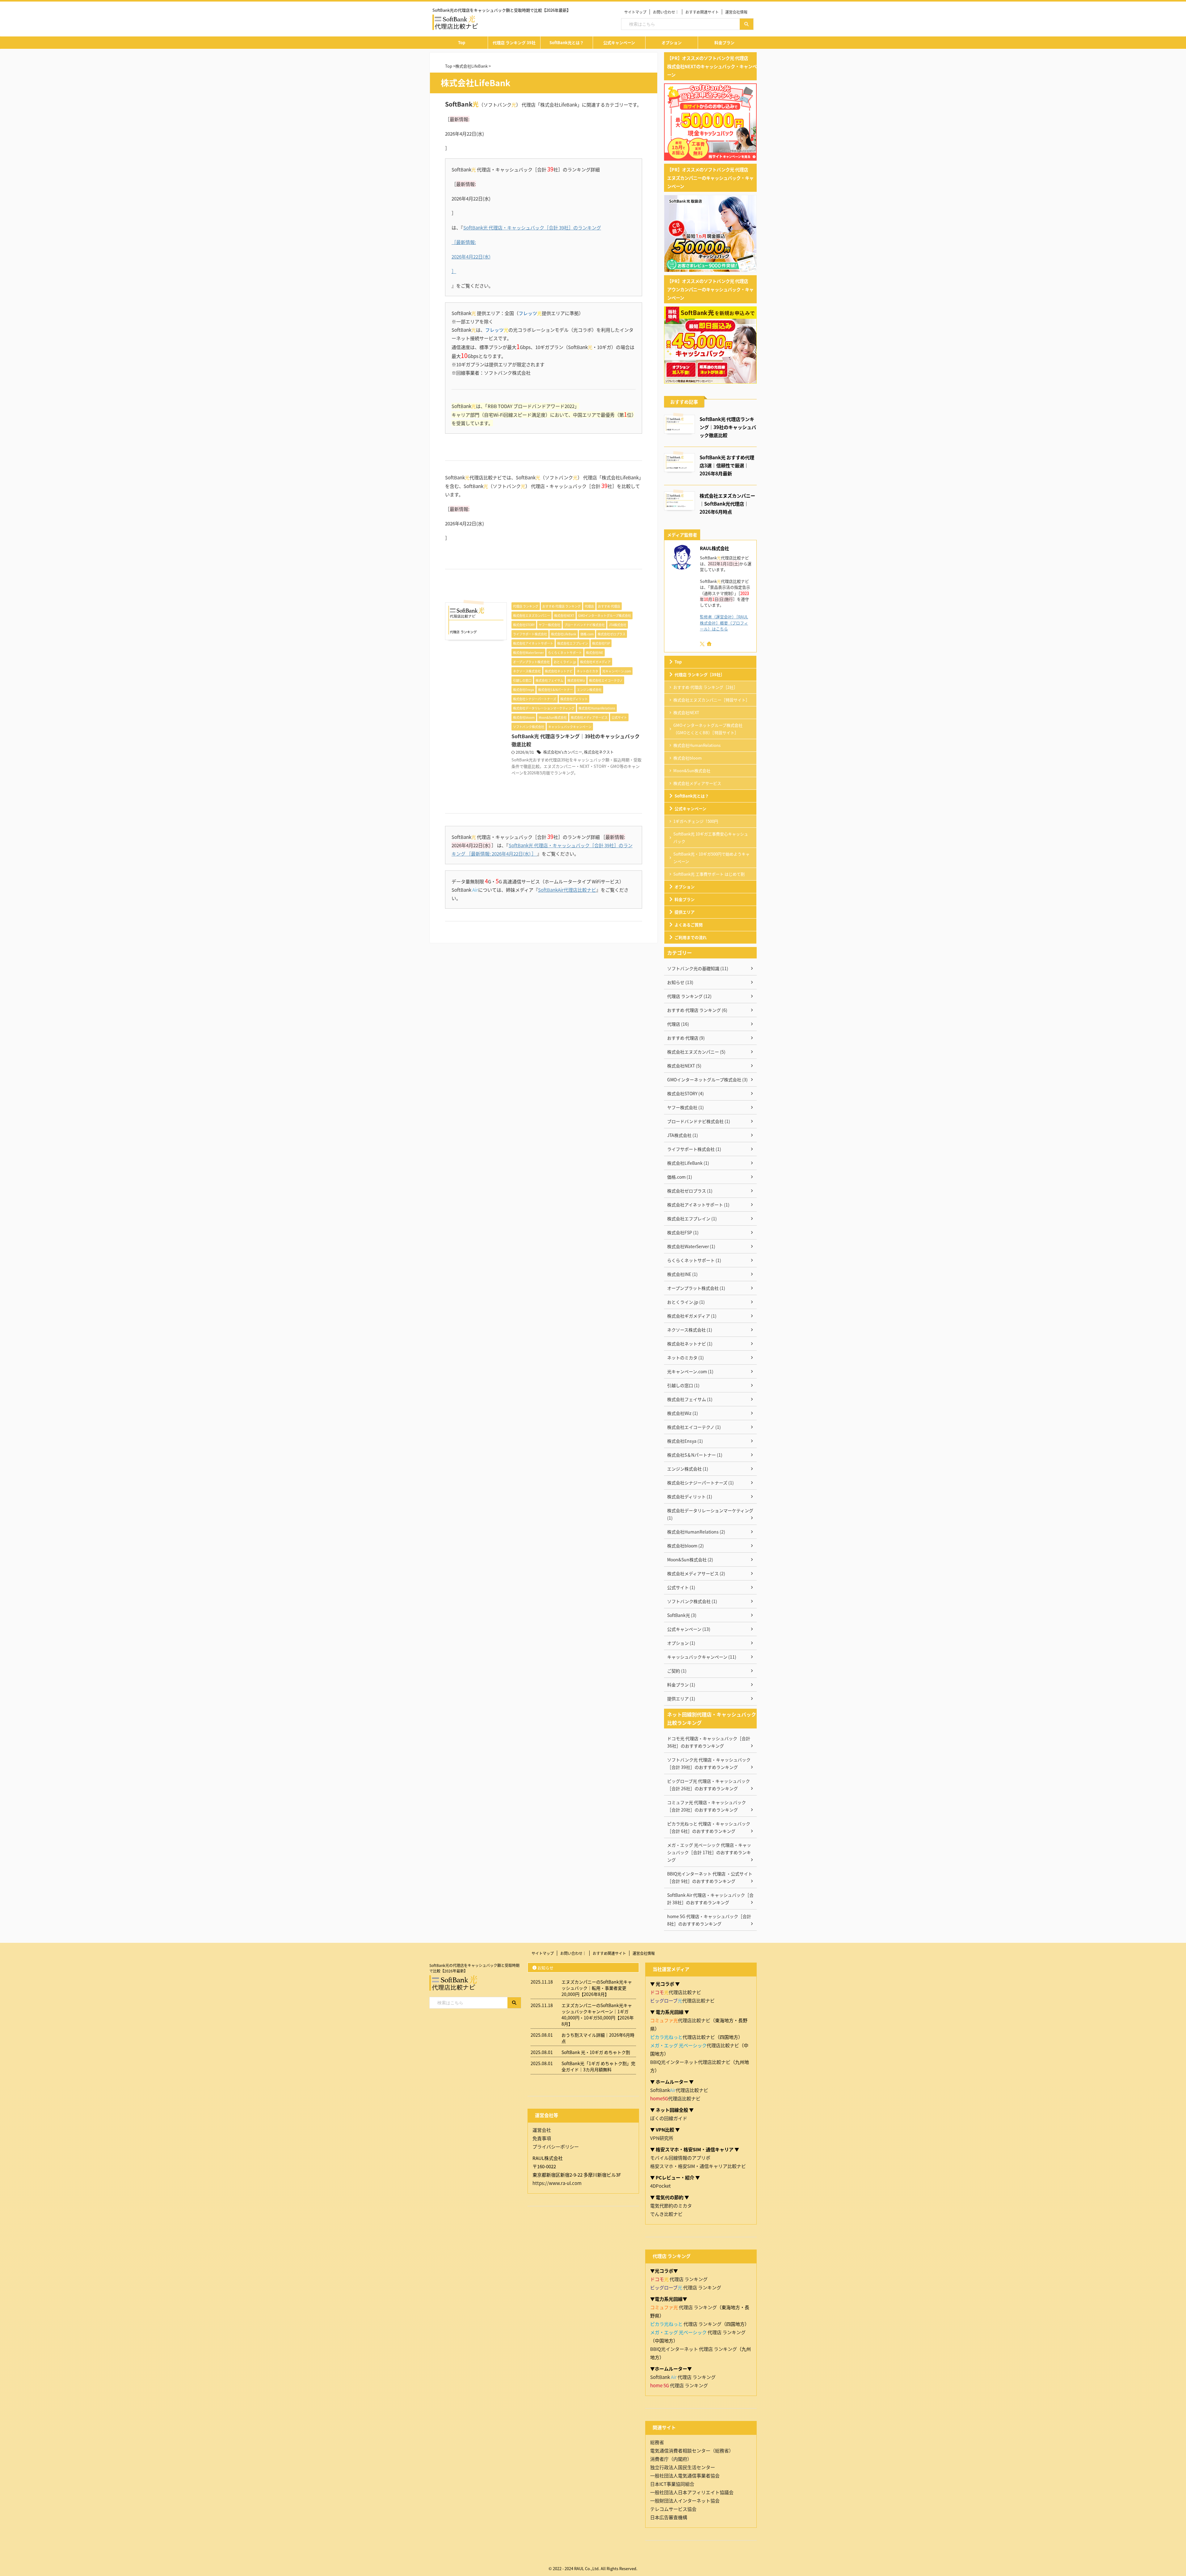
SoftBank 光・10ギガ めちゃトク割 (596, 2052)
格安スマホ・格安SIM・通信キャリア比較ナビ (698, 2166)
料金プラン (724, 42)
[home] (710, 644)
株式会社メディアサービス (697, 783)
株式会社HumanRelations (697, 745)
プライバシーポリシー (556, 2147)
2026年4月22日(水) (471, 257)
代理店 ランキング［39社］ (700, 674)
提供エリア (685, 912)
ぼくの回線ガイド (669, 2118)
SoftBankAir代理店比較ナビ (567, 890)
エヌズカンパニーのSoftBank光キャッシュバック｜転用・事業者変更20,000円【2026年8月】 (597, 1988)
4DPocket (660, 2186)
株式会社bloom (688, 758)
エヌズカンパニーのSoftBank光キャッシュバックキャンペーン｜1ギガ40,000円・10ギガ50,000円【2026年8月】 (598, 2014)
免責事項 (542, 2138)
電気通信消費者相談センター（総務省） (692, 2450)
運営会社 (542, 2130)
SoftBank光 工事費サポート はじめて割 (709, 874)
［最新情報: (464, 242)
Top (462, 42)
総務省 (657, 2442)
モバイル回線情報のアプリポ (680, 2158)
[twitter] (703, 644)
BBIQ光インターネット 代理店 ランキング (694, 2349)
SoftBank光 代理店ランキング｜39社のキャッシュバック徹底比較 (728, 427)
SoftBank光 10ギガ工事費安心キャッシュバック (711, 838)
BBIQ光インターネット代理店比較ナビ (690, 2062)
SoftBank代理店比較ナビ (679, 2090)
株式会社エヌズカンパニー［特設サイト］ (711, 700)
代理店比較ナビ (676, 1992)
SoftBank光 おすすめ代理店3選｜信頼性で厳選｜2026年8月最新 (727, 465)
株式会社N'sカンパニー (563, 752)
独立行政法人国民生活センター (683, 2467)
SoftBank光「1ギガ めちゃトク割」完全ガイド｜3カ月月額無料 (598, 2066)
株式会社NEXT (686, 712)
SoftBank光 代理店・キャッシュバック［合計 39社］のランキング (532, 227)
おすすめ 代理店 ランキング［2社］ (705, 687)
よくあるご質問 (689, 925)
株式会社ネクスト (599, 752)
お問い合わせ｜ (666, 12)
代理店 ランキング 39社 (514, 42)
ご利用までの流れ (691, 937)
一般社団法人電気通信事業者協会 (685, 2475)
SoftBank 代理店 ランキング (683, 2377)
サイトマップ (635, 12)
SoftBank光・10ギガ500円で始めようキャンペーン (711, 858)
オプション (672, 42)
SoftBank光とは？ (567, 42)
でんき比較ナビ (666, 2214)
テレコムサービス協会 (673, 2509)
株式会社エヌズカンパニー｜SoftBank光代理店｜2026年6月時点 (727, 503)
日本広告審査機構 (669, 2517)
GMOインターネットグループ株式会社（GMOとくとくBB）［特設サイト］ (708, 729)
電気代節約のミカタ (671, 2206)
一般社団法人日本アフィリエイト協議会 (692, 2492)
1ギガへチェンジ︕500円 (696, 821)
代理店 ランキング (679, 2279)
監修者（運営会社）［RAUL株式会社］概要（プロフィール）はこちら (724, 623)
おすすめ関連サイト (702, 12)
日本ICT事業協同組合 (672, 2484)
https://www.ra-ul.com (557, 2183)
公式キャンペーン (619, 42)
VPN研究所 (662, 2138)
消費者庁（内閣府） (671, 2459)
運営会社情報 (736, 12)
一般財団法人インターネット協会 (685, 2500)
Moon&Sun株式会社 (692, 770)
